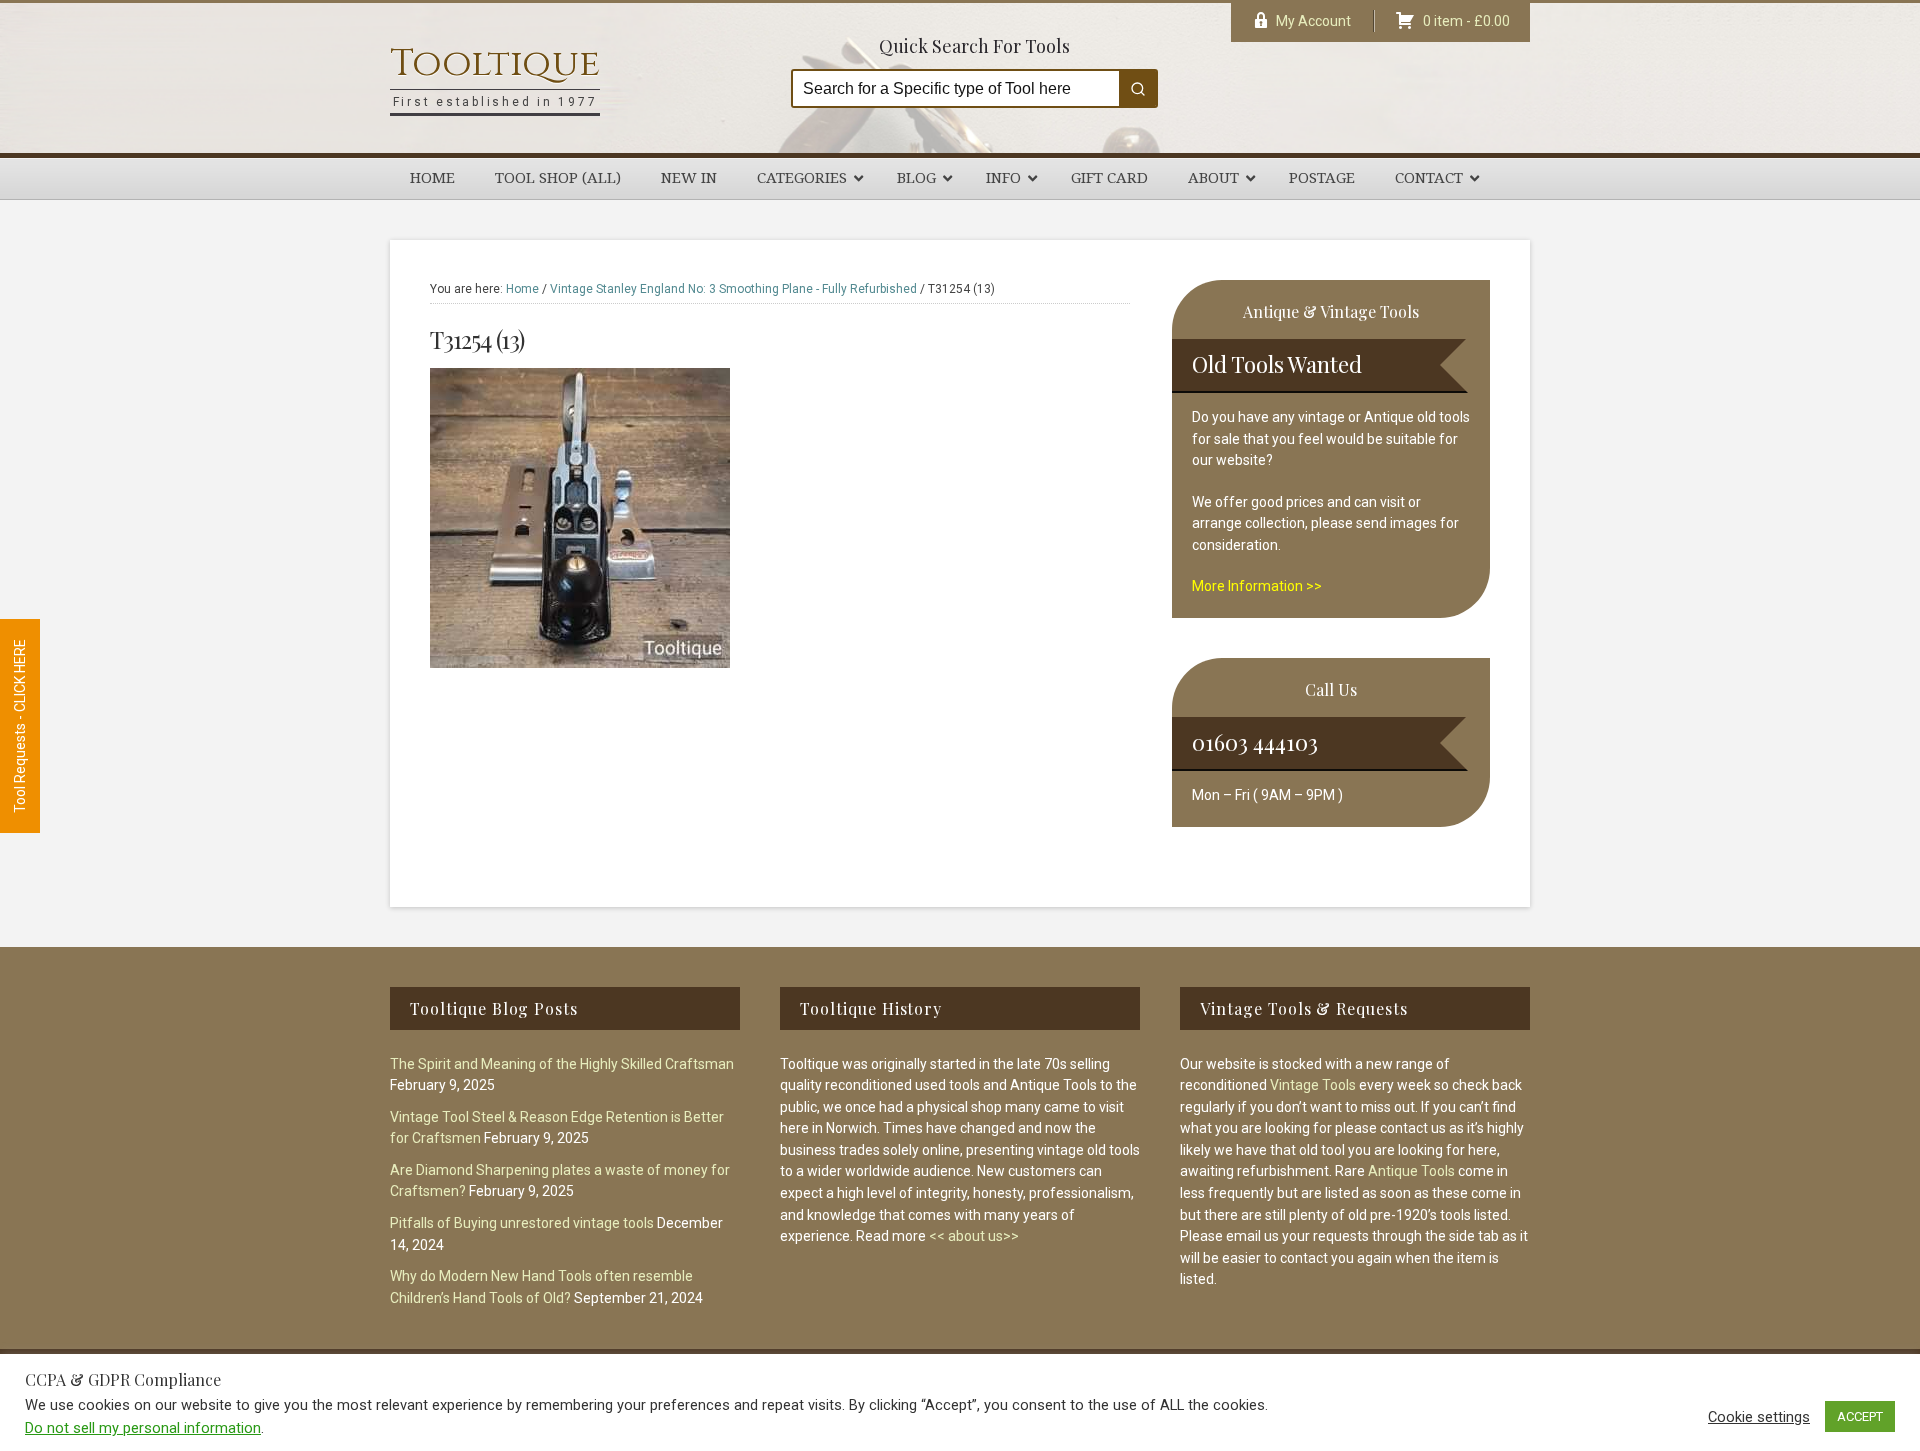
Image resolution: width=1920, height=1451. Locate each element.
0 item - (1466, 21)
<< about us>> (974, 1236)
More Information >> (1257, 586)
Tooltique (495, 63)
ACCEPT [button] (1860, 1416)
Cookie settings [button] (1759, 1417)
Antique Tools (1411, 1171)
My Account (1313, 21)
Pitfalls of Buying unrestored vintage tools (522, 1223)
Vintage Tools (1313, 1085)
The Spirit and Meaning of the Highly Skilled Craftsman (562, 1064)
